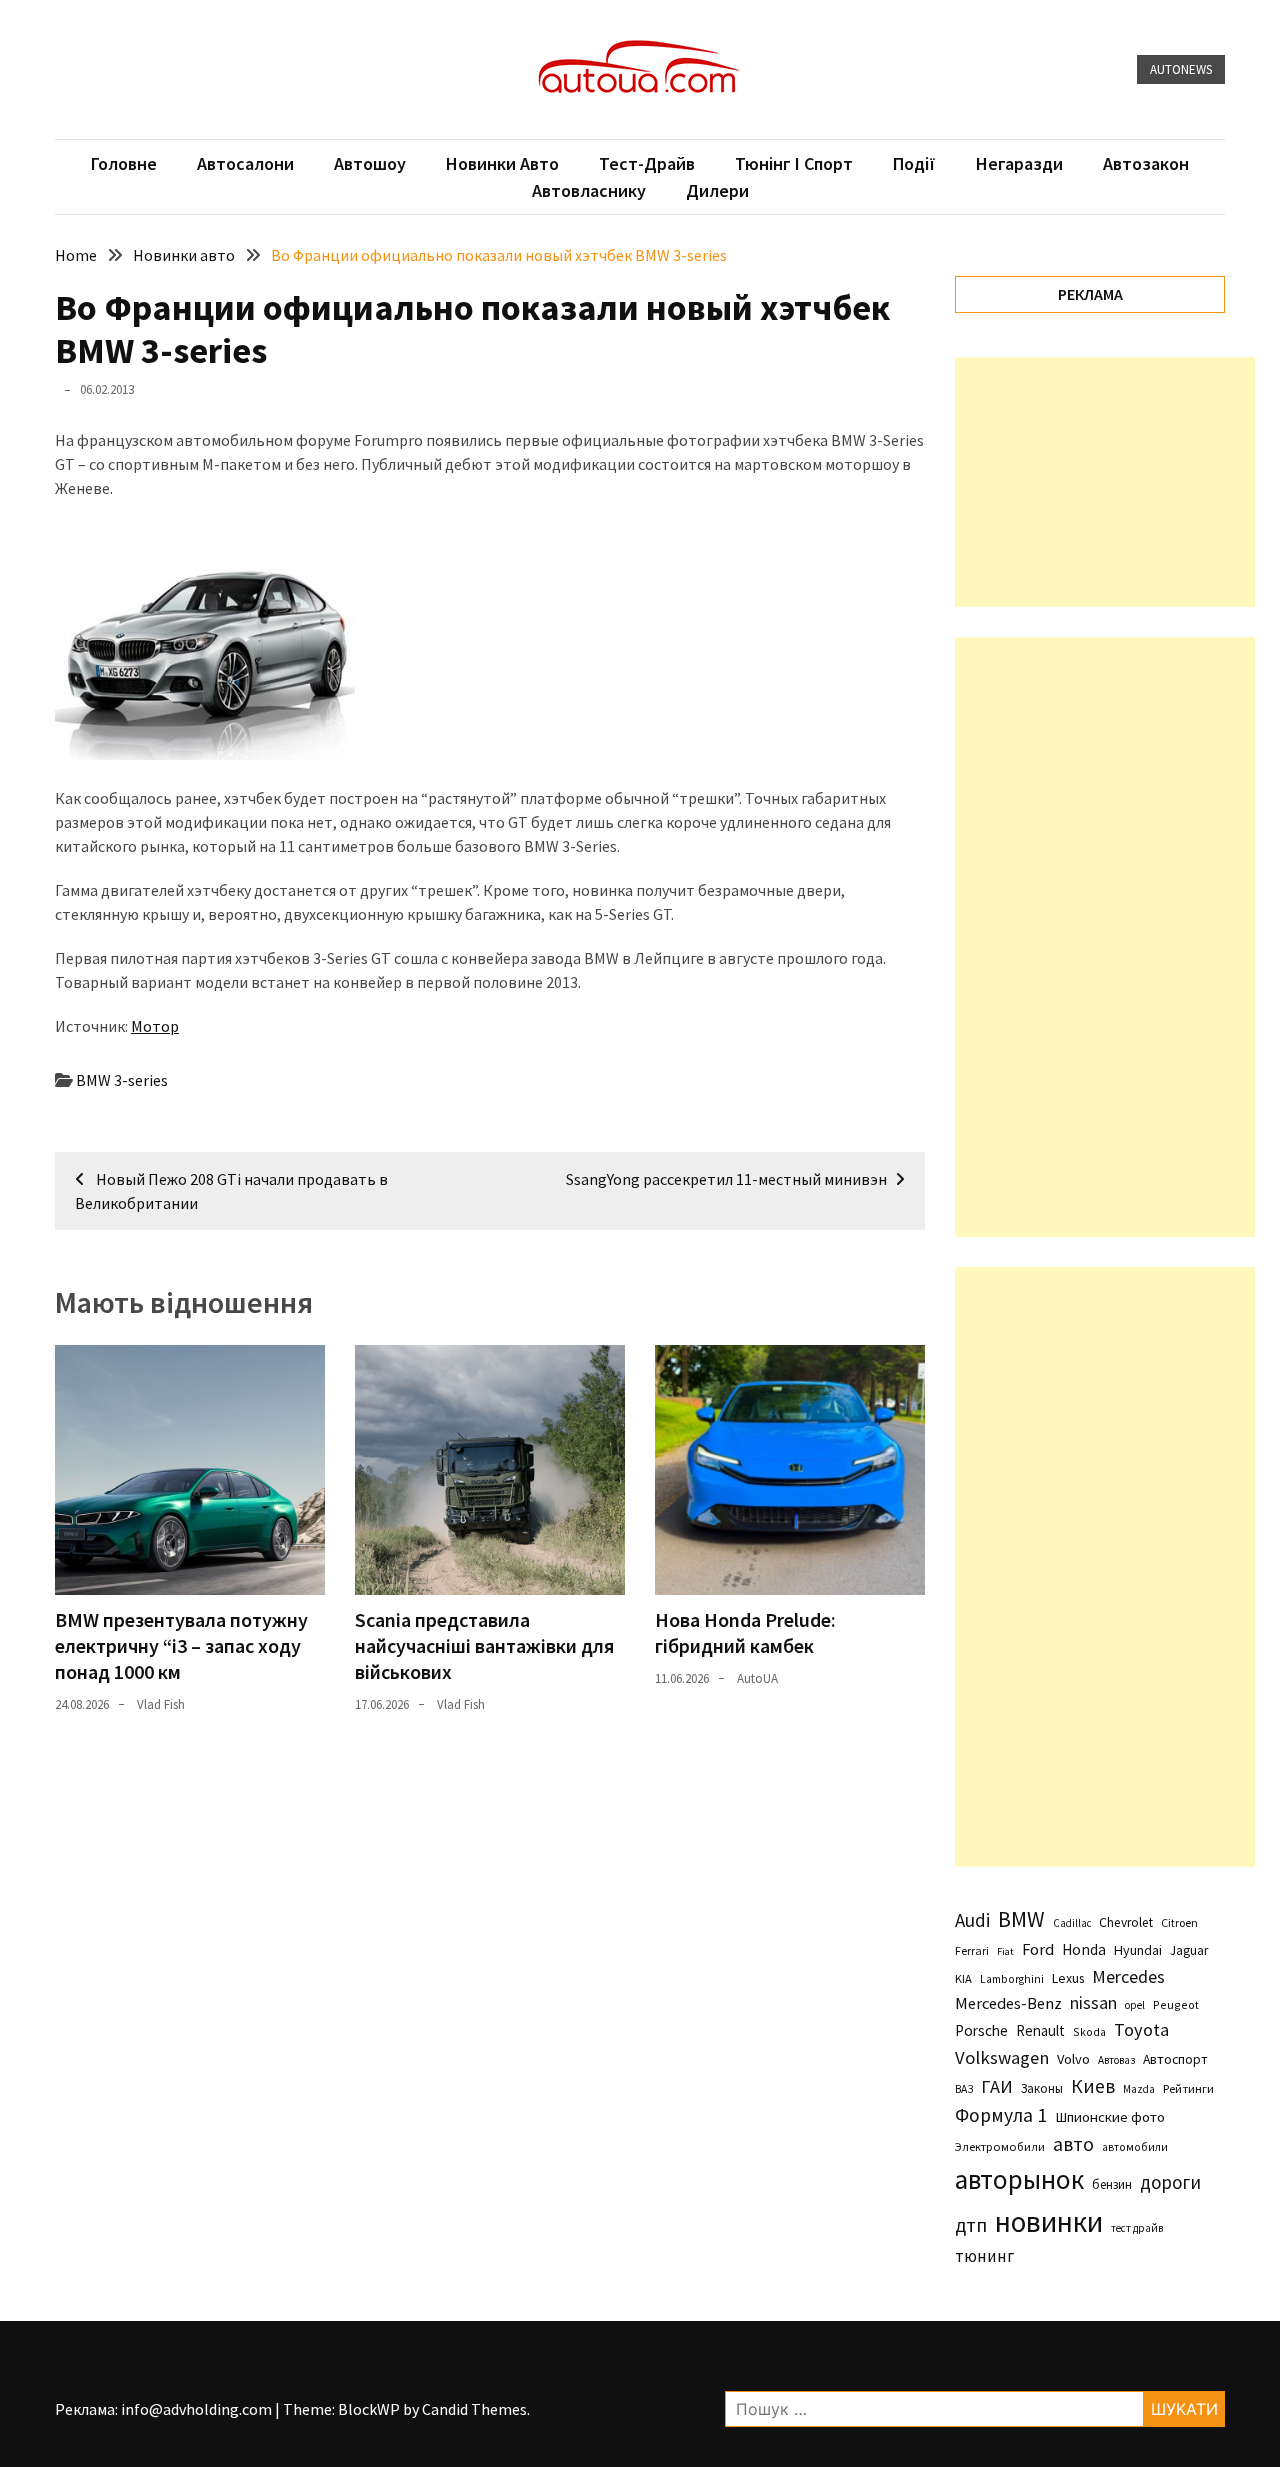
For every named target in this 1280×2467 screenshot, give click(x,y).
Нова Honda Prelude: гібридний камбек (745, 1632)
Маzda (1139, 2089)
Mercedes (1128, 1976)
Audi (972, 1920)
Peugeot (1176, 2004)
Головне (124, 163)
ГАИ (997, 2086)
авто (1073, 2144)
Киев (1093, 2086)
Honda (1084, 1949)
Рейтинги (1188, 2088)
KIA (963, 1978)
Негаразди (1019, 163)
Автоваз (1116, 2060)
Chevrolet (1126, 1922)
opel (1135, 2005)
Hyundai (1138, 1950)
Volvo (1073, 2059)
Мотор (155, 1026)
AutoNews (1181, 69)
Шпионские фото (1110, 2117)
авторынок (1019, 2179)
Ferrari (972, 1950)
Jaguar (1189, 1950)
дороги (1170, 2182)
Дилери (717, 190)
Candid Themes (474, 2409)
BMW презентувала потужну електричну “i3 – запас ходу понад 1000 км (181, 1645)
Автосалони (245, 163)
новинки (1049, 2221)
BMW (1021, 1919)
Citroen (1179, 1922)
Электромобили (1000, 2146)
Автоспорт (1175, 2059)
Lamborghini (1012, 1979)
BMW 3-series (122, 1080)
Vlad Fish (161, 1704)
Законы (1042, 2088)
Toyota (1141, 2029)
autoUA (757, 1678)
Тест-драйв (647, 163)
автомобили (1135, 2147)
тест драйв (1137, 2228)
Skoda (1089, 2031)
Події (914, 163)
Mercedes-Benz (1008, 2003)
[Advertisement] (1105, 482)
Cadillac (1072, 1923)
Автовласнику (589, 190)
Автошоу (370, 163)
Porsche (981, 2030)
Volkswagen (1002, 2057)
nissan (1093, 2003)
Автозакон (1146, 163)
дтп (971, 2224)
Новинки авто (502, 163)
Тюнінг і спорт (794, 163)
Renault (1040, 2030)
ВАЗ (964, 2089)
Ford (1038, 1949)
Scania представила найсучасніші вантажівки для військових (484, 1645)
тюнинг (984, 2256)
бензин (1112, 2184)
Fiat (1005, 1951)
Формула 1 (1001, 2115)
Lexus (1068, 1978)
